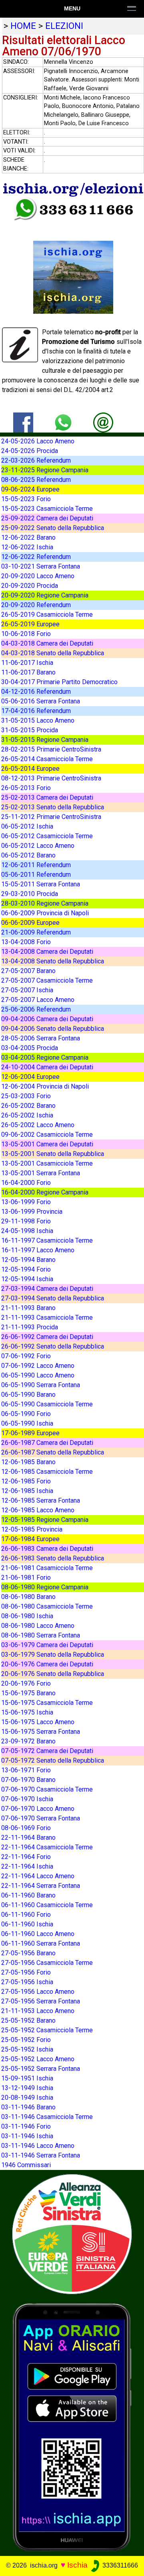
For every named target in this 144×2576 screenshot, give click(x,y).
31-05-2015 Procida (30, 730)
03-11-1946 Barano (28, 2107)
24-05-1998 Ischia (27, 1231)
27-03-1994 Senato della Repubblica (53, 1298)
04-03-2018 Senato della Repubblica (53, 653)
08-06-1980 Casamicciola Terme (47, 1606)
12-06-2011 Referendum (36, 865)
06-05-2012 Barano (28, 855)
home (23, 26)
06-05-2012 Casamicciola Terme (47, 836)
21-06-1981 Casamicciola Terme (47, 1568)
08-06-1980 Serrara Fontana (41, 1635)
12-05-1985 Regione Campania (45, 1520)
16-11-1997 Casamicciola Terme (47, 1240)
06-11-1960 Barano (28, 1895)
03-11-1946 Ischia (27, 2136)
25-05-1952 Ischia (27, 2049)
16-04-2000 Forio (26, 1183)
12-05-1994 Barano (28, 1260)
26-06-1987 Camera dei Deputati (47, 1443)
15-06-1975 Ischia (27, 1712)
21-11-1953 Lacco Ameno (38, 2011)
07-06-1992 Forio (26, 1356)
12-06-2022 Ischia (27, 547)
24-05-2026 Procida (30, 451)
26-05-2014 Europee (30, 769)
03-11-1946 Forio (26, 2126)
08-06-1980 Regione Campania (45, 1587)
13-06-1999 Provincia (32, 1212)
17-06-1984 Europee (30, 1539)
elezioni (64, 26)
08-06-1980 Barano (28, 1597)
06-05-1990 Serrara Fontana (41, 1385)
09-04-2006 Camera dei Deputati (47, 1019)
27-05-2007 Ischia (27, 990)
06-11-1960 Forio (26, 1915)
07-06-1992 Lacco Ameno (38, 1366)
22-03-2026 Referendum (36, 460)
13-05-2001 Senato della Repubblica (53, 1154)
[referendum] (72, 2234)
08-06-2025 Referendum (36, 480)
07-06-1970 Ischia (27, 1799)
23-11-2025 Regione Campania (45, 470)
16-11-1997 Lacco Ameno (38, 1250)
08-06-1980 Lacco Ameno (38, 1626)
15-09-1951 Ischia (27, 2078)
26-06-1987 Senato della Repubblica (53, 1452)
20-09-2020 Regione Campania (45, 595)
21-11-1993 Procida (30, 1327)
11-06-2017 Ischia (27, 663)
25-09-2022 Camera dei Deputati (47, 518)
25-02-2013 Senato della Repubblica (53, 807)
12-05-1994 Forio (26, 1269)
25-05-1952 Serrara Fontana (41, 2069)
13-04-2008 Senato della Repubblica (53, 961)
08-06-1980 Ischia (27, 1616)
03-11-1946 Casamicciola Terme (47, 2117)
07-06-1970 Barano (28, 1780)
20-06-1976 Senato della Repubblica (53, 1674)
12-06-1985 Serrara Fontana (41, 1500)
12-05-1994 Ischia (27, 1279)
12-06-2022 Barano (28, 537)
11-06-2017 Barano (28, 672)
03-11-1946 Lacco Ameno (38, 2146)
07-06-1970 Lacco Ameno (38, 1809)
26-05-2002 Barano (28, 1106)
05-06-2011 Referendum (36, 875)
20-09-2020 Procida (30, 586)
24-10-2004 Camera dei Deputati (47, 1067)
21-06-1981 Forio (26, 1577)
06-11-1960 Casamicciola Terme (47, 1905)
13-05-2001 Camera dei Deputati (47, 1144)
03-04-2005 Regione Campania (45, 1057)
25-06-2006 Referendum (36, 1009)
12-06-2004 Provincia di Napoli (45, 1086)
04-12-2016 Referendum (36, 692)
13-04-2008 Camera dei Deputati (47, 952)
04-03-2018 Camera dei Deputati (47, 643)
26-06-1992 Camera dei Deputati (47, 1337)
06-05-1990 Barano (28, 1395)
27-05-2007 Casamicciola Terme (47, 980)
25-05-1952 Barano (28, 2020)
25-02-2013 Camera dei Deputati (47, 797)
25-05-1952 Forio (26, 2040)
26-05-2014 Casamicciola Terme (47, 759)
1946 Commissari (26, 2165)
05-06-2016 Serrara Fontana (41, 701)
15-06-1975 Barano (28, 1693)
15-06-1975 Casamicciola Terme (47, 1703)
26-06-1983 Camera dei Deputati (47, 1549)
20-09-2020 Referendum (36, 605)
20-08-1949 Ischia (27, 2098)
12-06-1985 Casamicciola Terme (47, 1472)
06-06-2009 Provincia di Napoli (45, 913)
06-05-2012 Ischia (27, 826)
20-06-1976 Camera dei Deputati (47, 1664)
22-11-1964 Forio (26, 1857)
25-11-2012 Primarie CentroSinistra (51, 817)
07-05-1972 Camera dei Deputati (47, 1751)
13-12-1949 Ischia (27, 2088)
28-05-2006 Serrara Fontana (41, 1038)
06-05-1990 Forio (26, 1414)
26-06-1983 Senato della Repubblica (53, 1558)
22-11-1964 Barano (28, 1838)
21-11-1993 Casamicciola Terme (47, 1317)
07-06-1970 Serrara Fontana (41, 1818)
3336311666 (119, 2565)
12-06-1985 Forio (26, 1481)
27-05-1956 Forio (26, 1972)
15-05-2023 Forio (26, 499)
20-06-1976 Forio (26, 1683)
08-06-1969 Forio (26, 1828)
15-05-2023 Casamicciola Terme (47, 509)
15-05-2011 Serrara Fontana (41, 884)
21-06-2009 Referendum (36, 932)
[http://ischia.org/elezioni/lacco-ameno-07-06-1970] (103, 422)
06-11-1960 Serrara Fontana (41, 1943)
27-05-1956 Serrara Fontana (41, 2001)
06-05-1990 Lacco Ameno (38, 1375)
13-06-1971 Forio (26, 1770)
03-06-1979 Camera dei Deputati (47, 1645)
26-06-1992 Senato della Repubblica (53, 1346)
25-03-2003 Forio (26, 1096)
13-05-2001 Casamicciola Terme (47, 1163)
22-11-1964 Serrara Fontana (41, 1886)
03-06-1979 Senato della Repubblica (53, 1655)
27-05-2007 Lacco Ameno (38, 1000)
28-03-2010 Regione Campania (45, 903)
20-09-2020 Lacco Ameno (38, 576)
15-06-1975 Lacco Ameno (38, 1722)
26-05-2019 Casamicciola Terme (47, 615)
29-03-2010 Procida (30, 894)
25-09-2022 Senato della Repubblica (53, 528)
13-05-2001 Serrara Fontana (41, 1173)
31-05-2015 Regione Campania (45, 740)
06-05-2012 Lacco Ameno (38, 846)
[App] (72, 2427)
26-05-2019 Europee (30, 624)
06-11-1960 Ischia (27, 1924)
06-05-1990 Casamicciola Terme (47, 1404)
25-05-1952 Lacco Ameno (38, 2059)
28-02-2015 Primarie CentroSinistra (51, 749)
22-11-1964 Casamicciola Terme (47, 1847)
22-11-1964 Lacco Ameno (38, 1876)
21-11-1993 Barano (28, 1308)
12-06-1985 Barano (28, 1462)
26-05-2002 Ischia (27, 1115)
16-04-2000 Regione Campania (45, 1192)
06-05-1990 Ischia (27, 1423)
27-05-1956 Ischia (27, 1982)
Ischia (77, 2565)
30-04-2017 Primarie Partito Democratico (59, 682)
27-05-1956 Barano (28, 1953)
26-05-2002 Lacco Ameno (38, 1125)
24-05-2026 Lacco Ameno (38, 441)
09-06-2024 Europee (30, 489)
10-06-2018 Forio (26, 634)
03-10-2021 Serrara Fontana (41, 566)
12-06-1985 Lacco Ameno (38, 1510)
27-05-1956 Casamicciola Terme (47, 1963)
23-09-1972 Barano (28, 1741)
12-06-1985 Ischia (27, 1491)
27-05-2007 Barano (28, 971)
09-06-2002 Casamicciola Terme (47, 1135)
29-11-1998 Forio (26, 1221)
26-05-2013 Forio (26, 788)
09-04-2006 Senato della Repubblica (53, 1029)
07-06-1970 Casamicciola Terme (47, 1789)
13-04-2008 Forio (26, 942)
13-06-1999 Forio (26, 1202)
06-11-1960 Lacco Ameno (38, 1934)
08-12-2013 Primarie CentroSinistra (51, 778)
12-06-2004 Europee (30, 1077)
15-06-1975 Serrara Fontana (41, 1732)
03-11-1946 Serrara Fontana (41, 2155)
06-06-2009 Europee (30, 923)
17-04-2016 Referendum (36, 711)
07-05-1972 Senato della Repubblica (53, 1760)
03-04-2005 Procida (30, 1048)
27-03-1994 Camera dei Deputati (47, 1289)
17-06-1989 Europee (30, 1433)
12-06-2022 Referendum (36, 557)
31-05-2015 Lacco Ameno (38, 720)
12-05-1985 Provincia (32, 1529)
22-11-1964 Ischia (27, 1866)
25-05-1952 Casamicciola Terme (47, 2030)
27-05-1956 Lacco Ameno (38, 1992)
